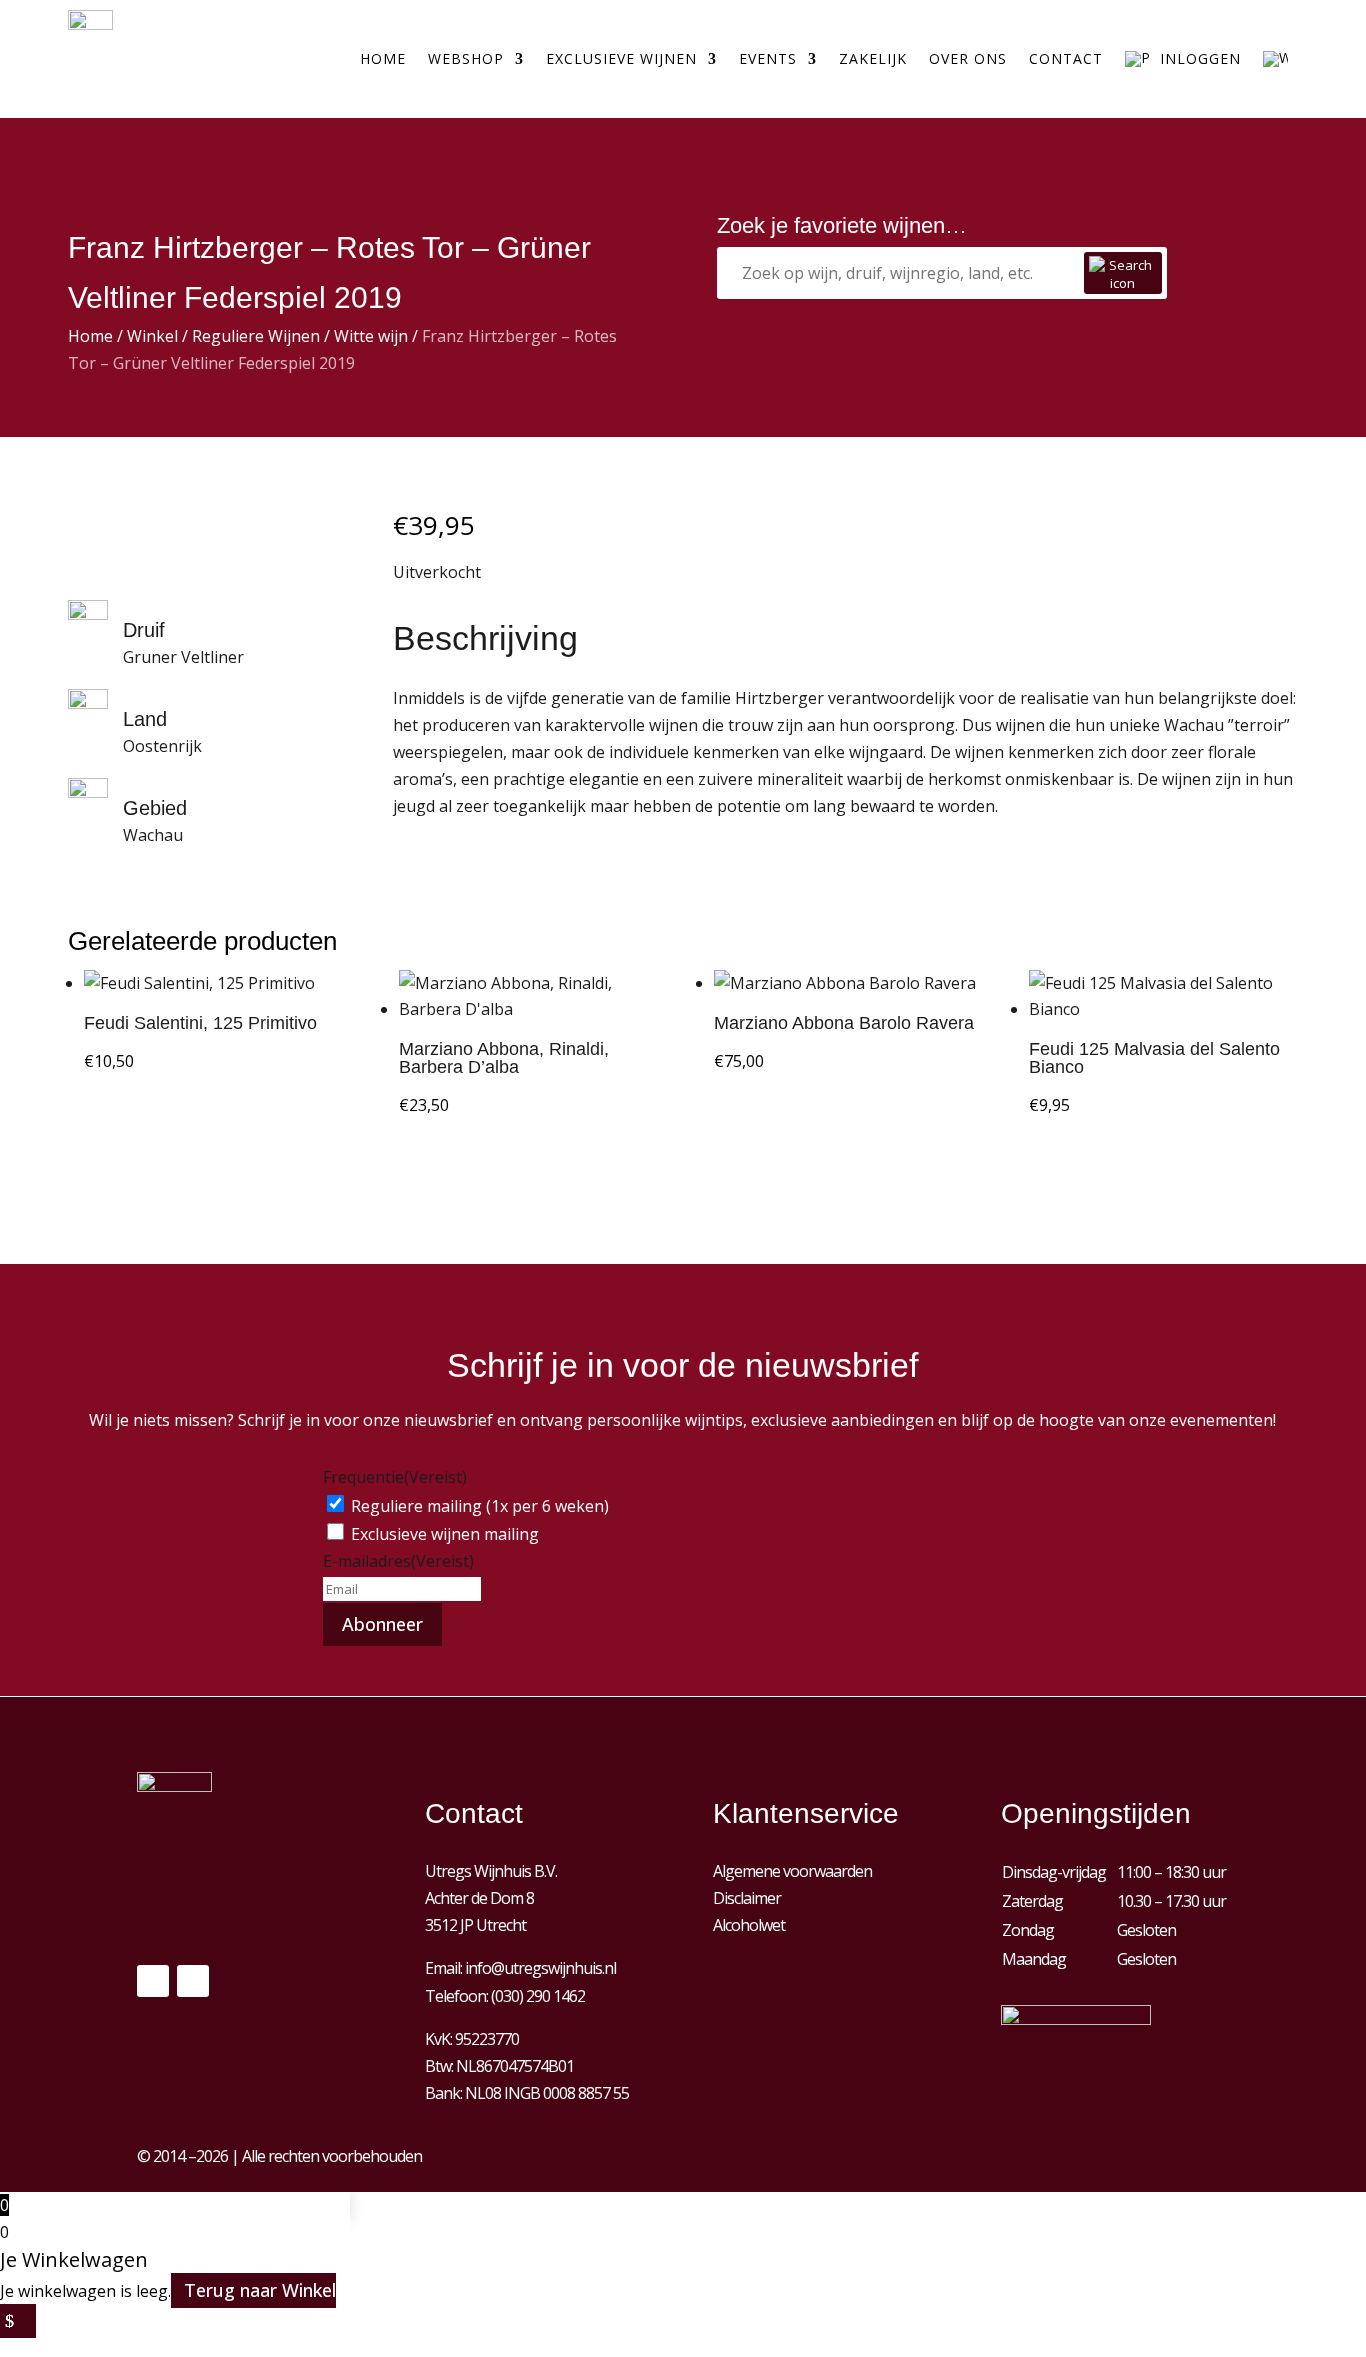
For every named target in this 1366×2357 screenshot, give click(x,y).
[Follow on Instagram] (193, 1981)
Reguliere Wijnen (256, 336)
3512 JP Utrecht (475, 1925)
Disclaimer (747, 1898)
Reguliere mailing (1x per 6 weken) (480, 1506)
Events (768, 58)
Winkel (152, 336)
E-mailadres (398, 1561)
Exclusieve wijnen (621, 58)
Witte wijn (371, 336)
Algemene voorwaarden (792, 1871)
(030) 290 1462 (538, 1996)
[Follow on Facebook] (153, 1981)
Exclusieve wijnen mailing (445, 1534)
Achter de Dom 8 (479, 1898)
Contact (1066, 58)
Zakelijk (873, 58)
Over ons (968, 58)
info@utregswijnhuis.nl (540, 1968)
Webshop (466, 58)
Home (383, 58)
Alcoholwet (749, 1925)
